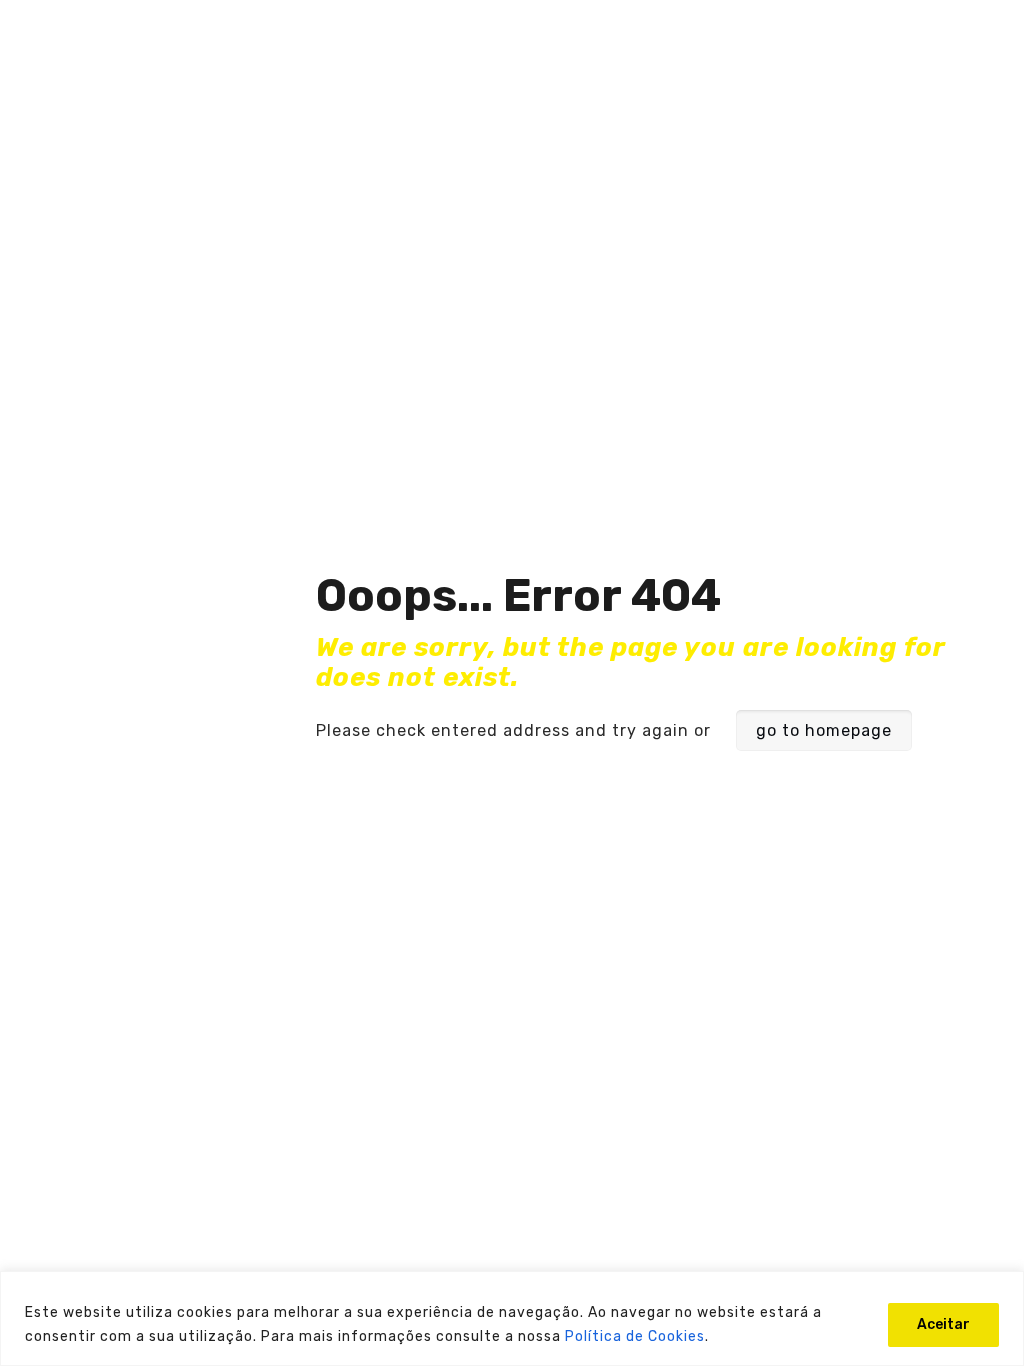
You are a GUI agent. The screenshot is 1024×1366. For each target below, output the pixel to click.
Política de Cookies (635, 1336)
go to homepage (824, 730)
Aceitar (943, 1324)
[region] (512, 1318)
